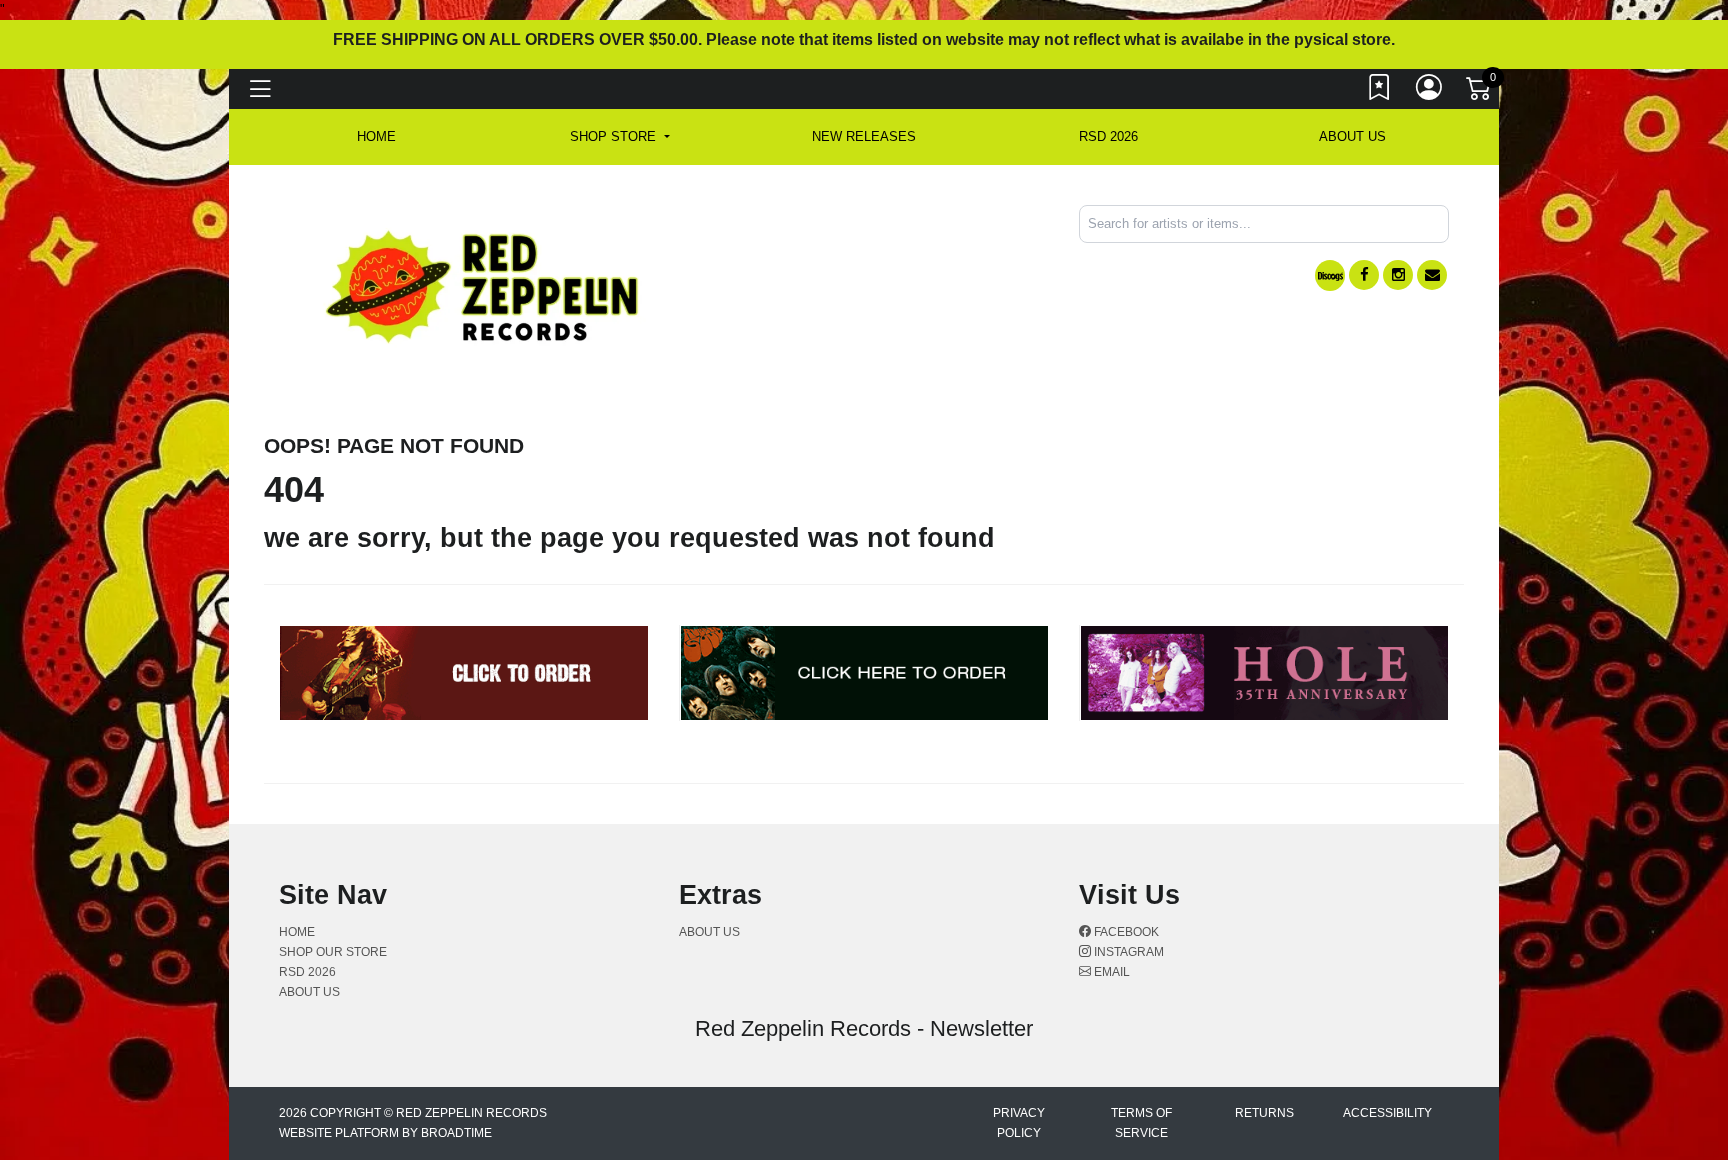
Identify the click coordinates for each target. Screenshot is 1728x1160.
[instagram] (1398, 275)
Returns (1264, 1113)
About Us (1352, 136)
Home (297, 932)
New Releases (864, 136)
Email (1110, 972)
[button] (619, 137)
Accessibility (1387, 1113)
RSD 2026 (1108, 136)
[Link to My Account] (1430, 92)
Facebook (1125, 932)
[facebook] (1364, 275)
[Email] (1432, 275)
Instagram (1127, 952)
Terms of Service (1141, 1123)
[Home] (483, 285)
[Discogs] (1330, 275)
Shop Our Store (333, 952)
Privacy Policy (1019, 1123)
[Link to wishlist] (1380, 92)
